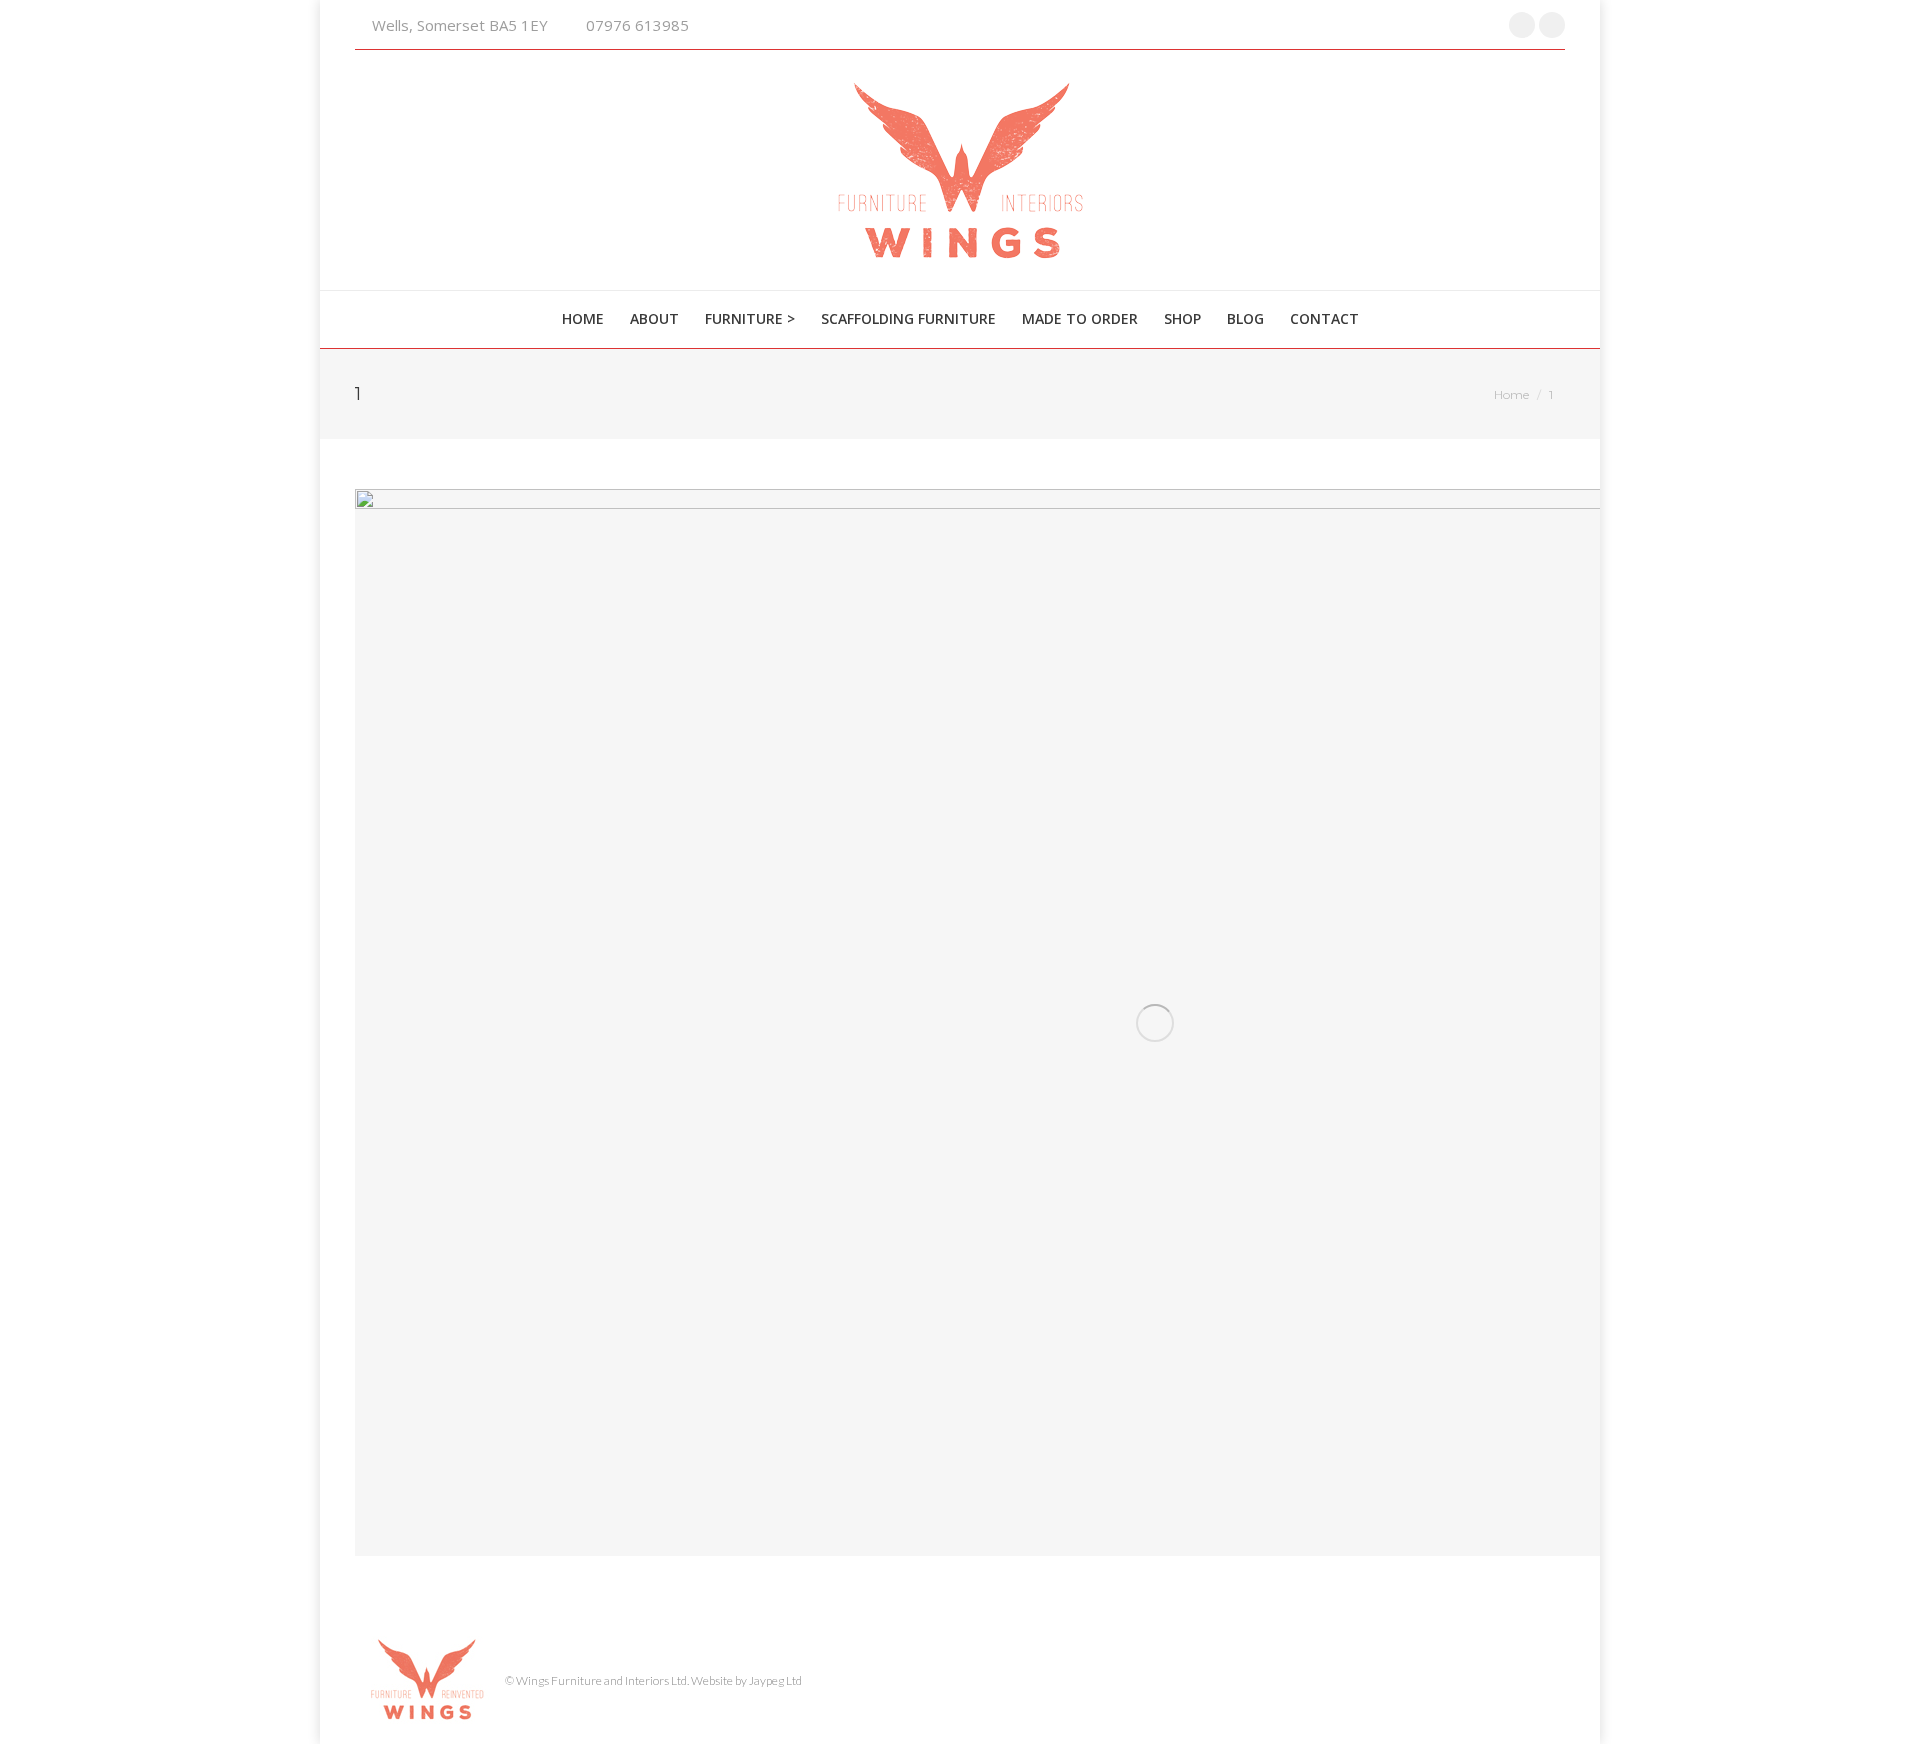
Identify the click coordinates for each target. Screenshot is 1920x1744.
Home (1511, 394)
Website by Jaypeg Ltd (746, 1680)
